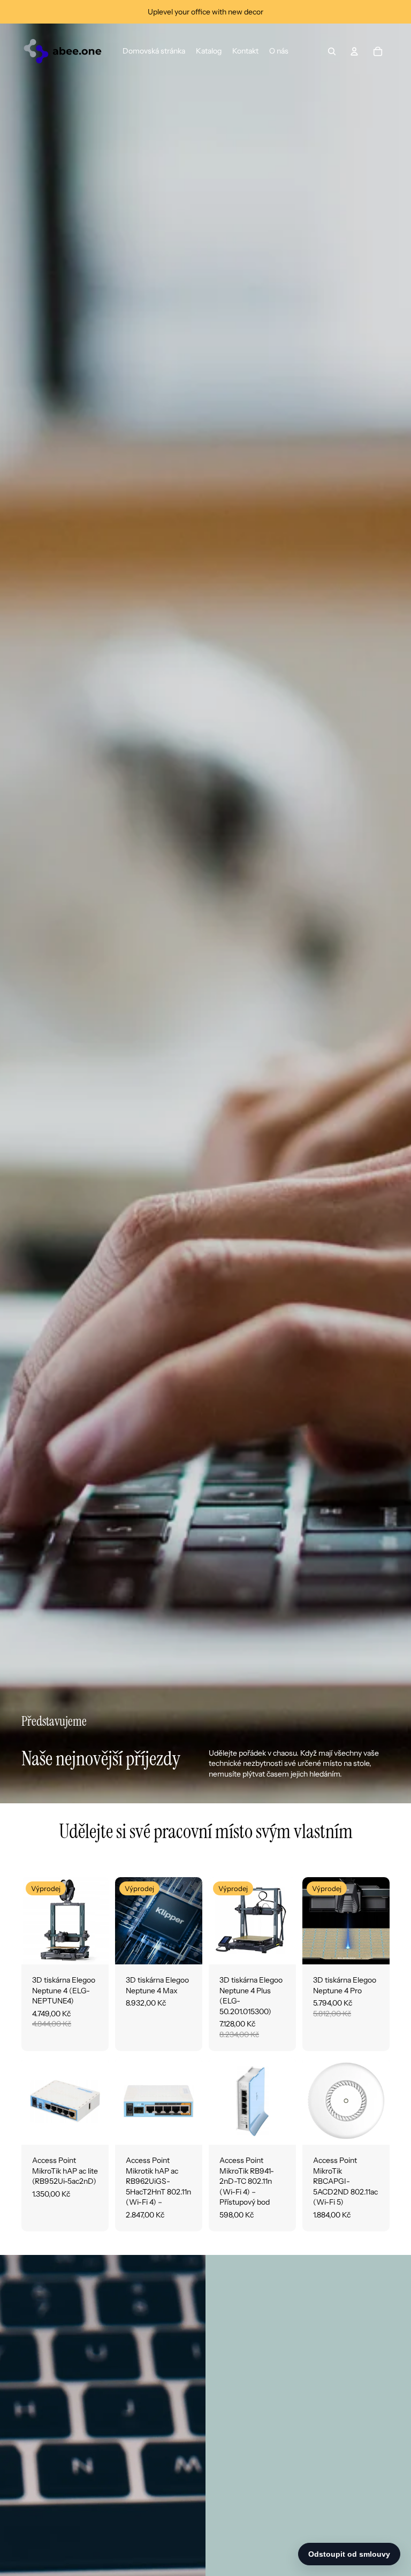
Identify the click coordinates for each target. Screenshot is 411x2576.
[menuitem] (154, 51)
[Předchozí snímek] (30, 1921)
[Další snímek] (100, 1921)
